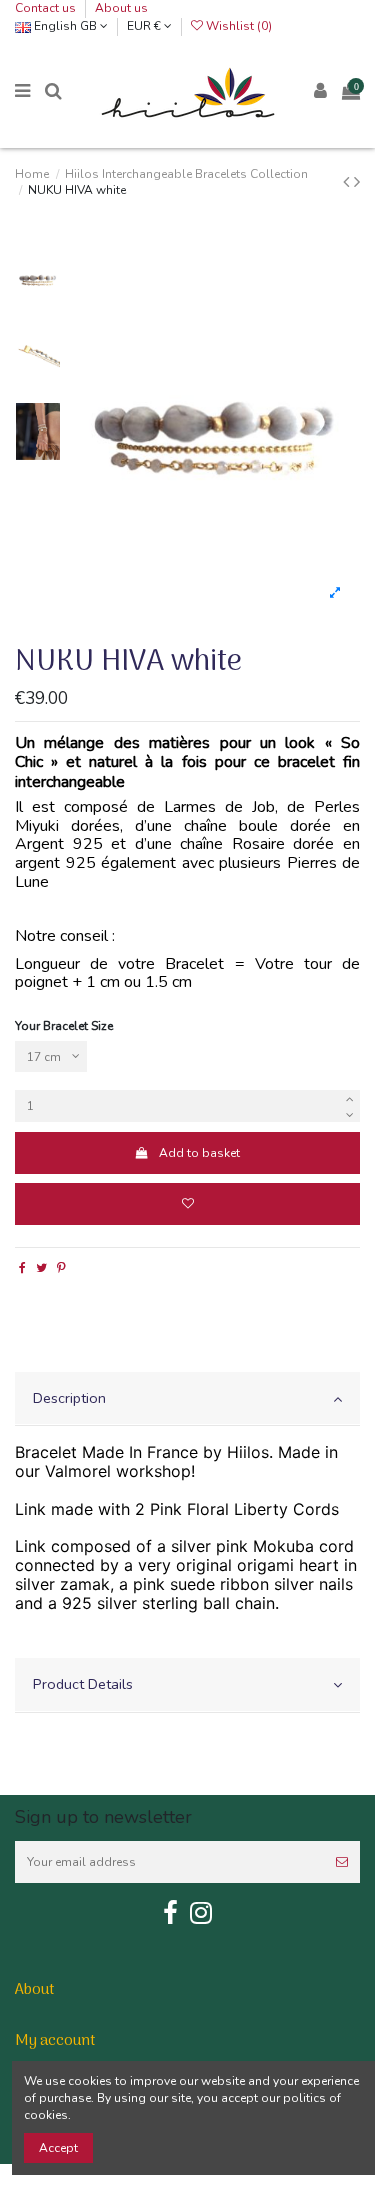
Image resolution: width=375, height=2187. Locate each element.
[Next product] (357, 182)
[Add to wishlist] (187, 1204)
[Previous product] (348, 182)
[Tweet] (41, 1268)
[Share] (22, 1268)
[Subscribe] (342, 1862)
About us (121, 8)
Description (69, 1398)
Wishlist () (237, 26)
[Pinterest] (61, 1268)
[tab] (187, 1399)
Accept (58, 2148)
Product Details (83, 1684)
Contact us (47, 8)
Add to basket (199, 1153)
